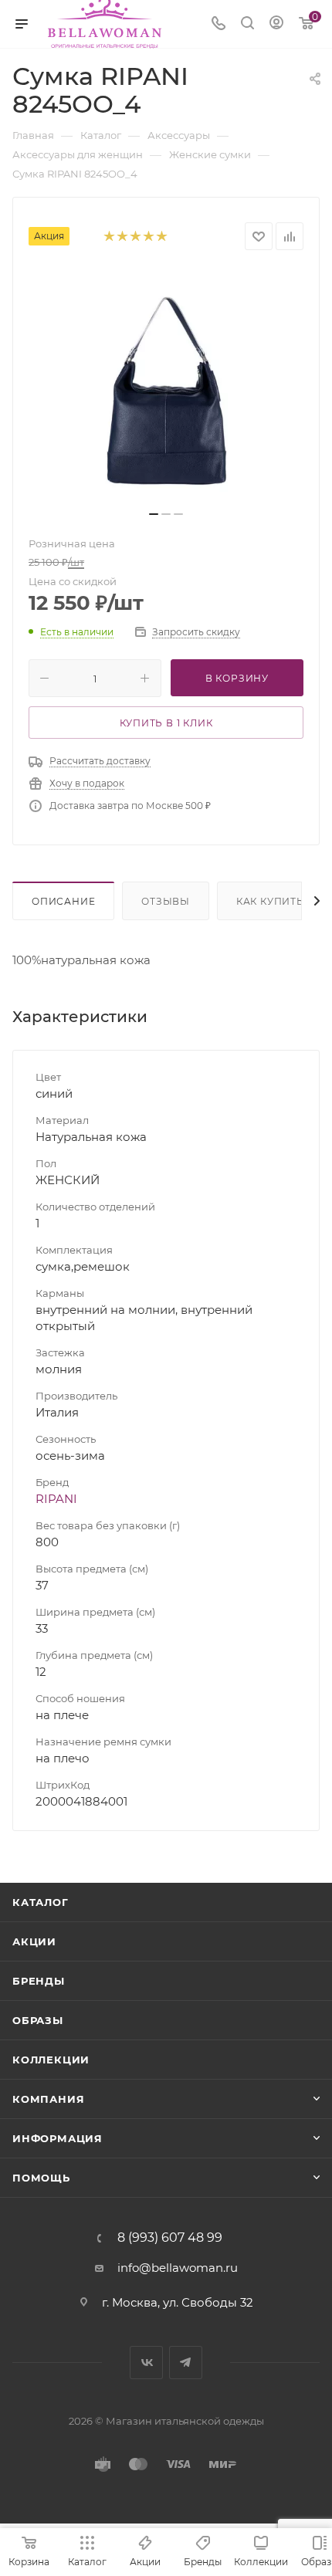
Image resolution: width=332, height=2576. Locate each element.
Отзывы (166, 901)
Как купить (270, 901)
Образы (38, 2020)
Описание (63, 901)
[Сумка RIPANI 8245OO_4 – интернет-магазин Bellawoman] (166, 385)
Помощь (41, 2178)
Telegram (186, 2363)
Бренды (39, 1981)
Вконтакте (146, 2363)
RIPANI (56, 1499)
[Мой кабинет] (276, 24)
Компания (48, 2099)
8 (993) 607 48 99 (170, 2238)
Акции (34, 1941)
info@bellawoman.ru (178, 2268)
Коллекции (51, 2060)
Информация (58, 2138)
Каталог (41, 1902)
